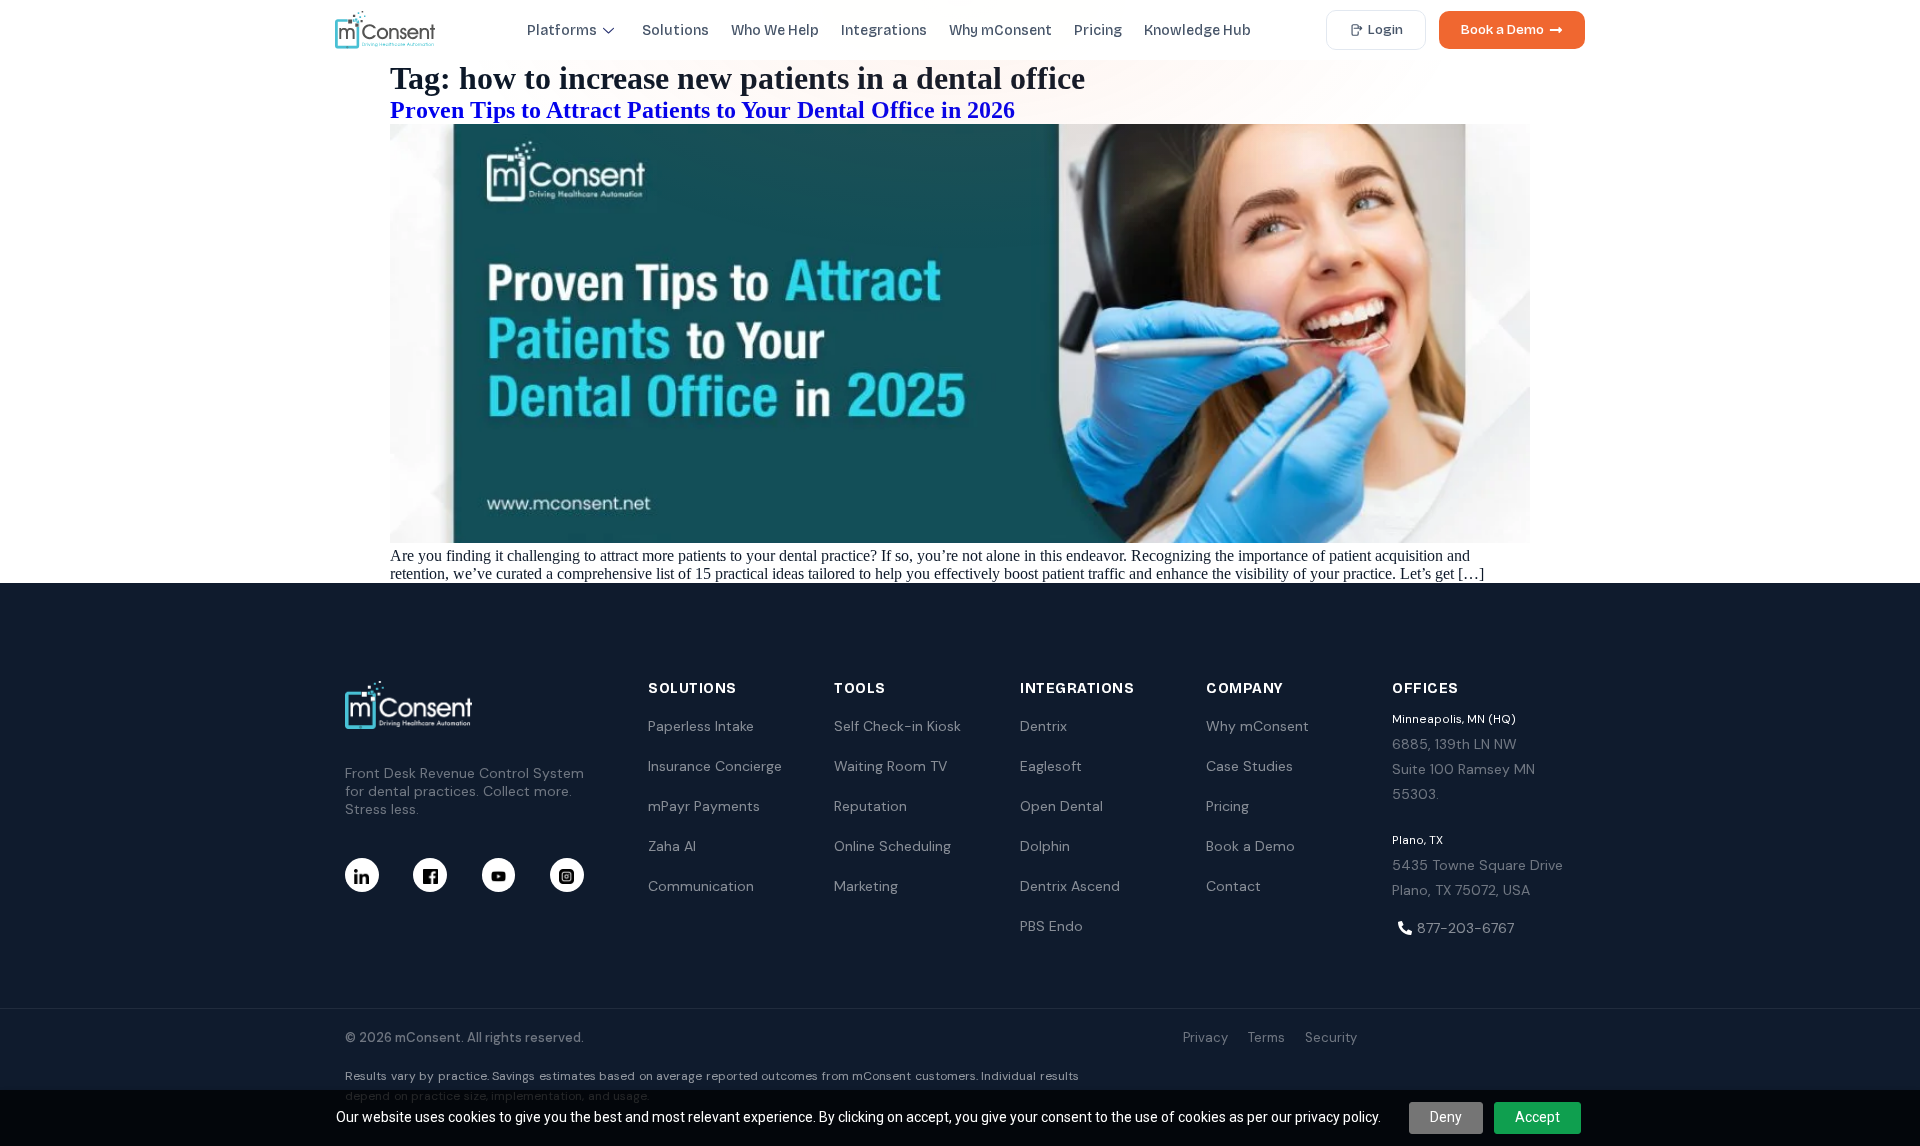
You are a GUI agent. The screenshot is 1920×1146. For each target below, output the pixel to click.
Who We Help (775, 30)
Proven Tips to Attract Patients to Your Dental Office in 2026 (702, 110)
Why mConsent (1000, 30)
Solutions (675, 30)
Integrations (884, 30)
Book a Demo (1502, 29)
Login (1385, 29)
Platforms (562, 30)
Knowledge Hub (1197, 30)
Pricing (1098, 30)
